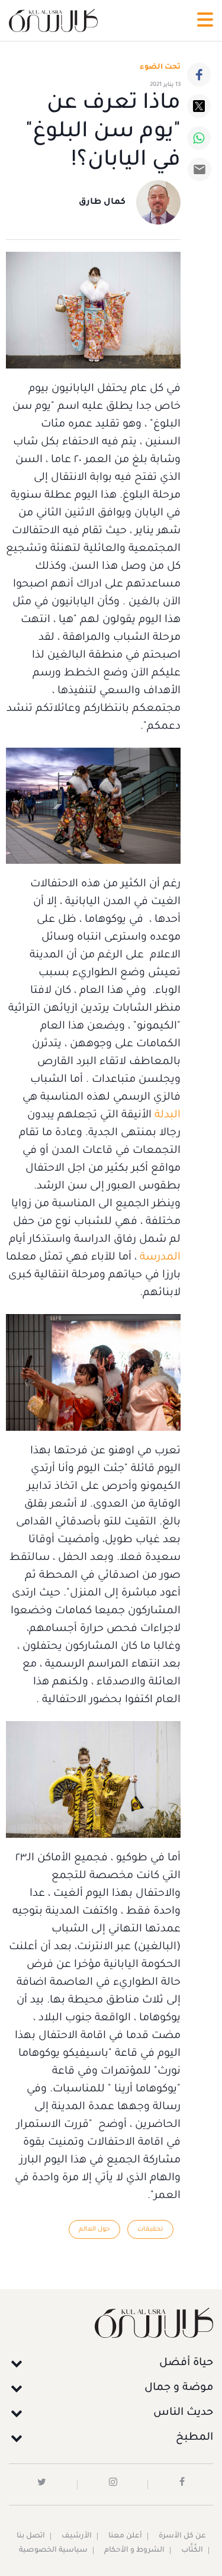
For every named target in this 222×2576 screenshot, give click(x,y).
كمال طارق (102, 203)
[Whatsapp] (199, 138)
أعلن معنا (125, 2536)
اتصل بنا (31, 2536)
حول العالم (94, 2229)
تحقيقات (150, 2229)
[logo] (53, 20)
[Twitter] (199, 106)
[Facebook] (199, 75)
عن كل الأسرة (182, 2536)
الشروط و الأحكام (134, 2551)
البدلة (168, 1116)
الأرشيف (77, 2536)
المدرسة (160, 1258)
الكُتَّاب (192, 2551)
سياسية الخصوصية (53, 2551)
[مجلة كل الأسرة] (111, 2323)
